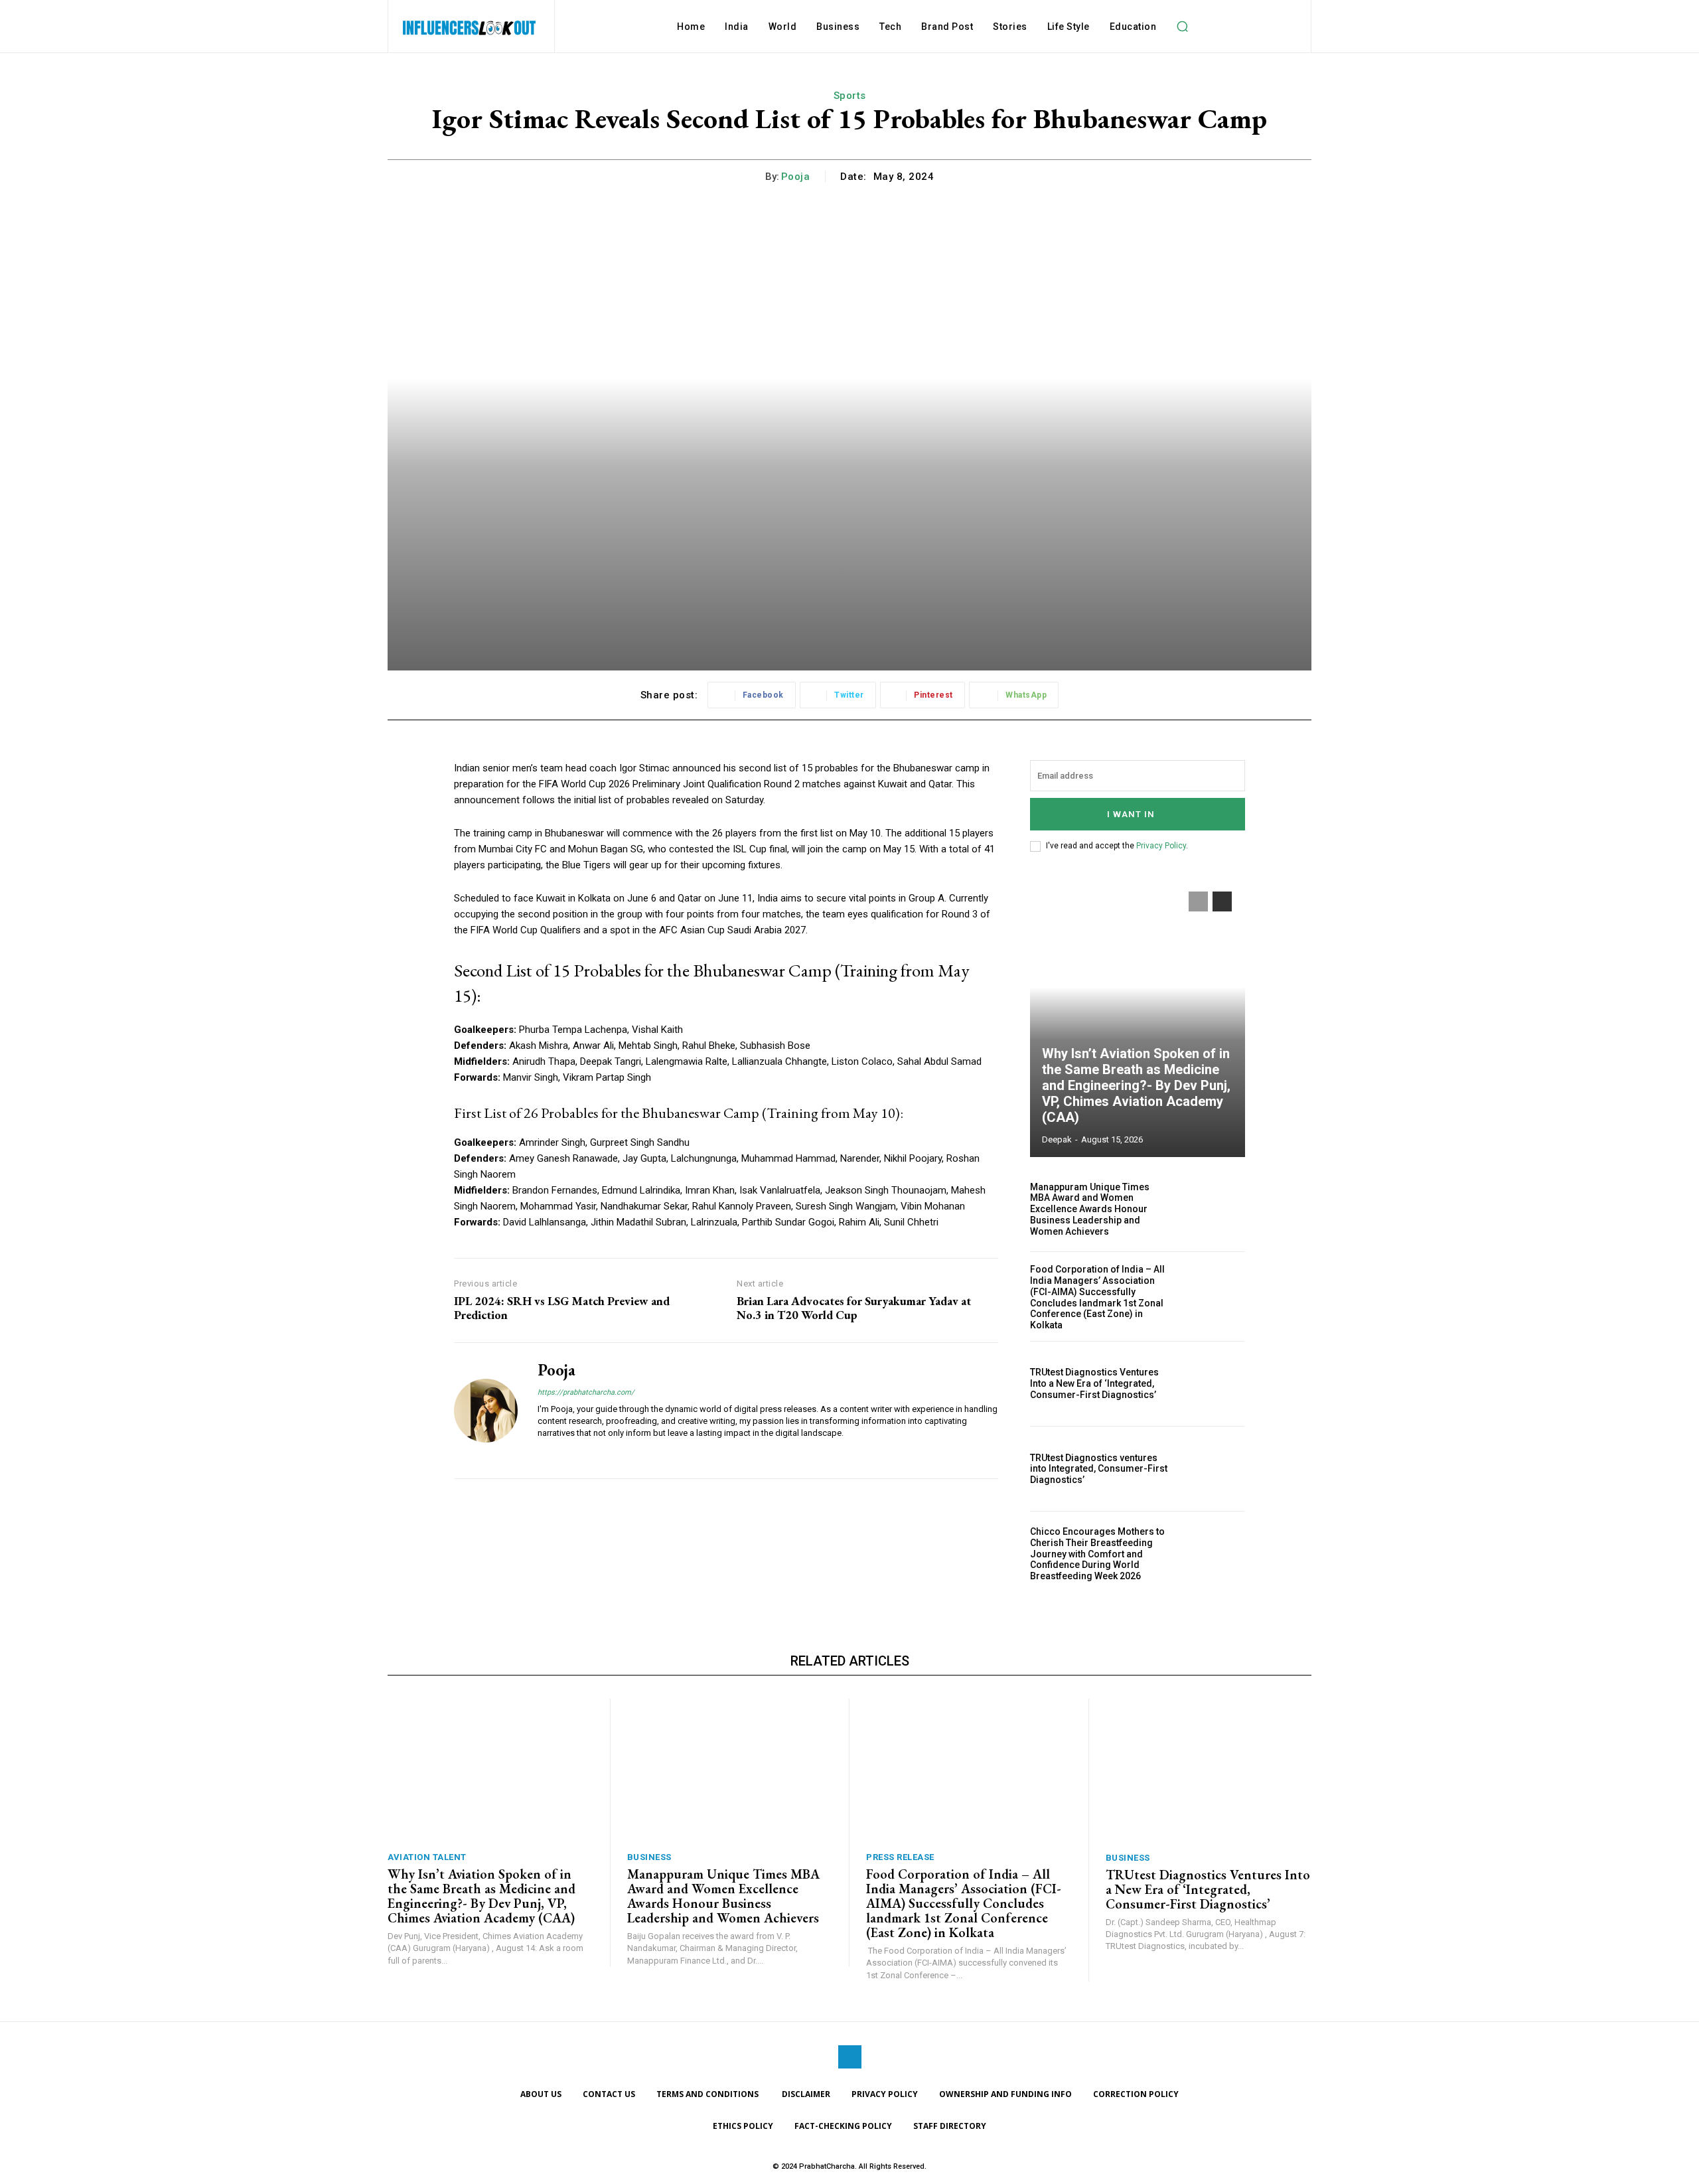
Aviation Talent (427, 1857)
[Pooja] (486, 1411)
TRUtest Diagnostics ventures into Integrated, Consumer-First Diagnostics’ (1099, 1469)
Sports (850, 96)
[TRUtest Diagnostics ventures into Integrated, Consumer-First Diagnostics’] (1213, 1469)
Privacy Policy (1161, 846)
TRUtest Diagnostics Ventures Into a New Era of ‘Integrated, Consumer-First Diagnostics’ (1094, 1383)
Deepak (1057, 1139)
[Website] (543, 1453)
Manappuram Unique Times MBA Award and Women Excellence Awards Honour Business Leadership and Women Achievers (1090, 1209)
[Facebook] (850, 2057)
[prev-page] (1198, 901)
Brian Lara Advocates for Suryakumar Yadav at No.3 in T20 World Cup (854, 1308)
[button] (1182, 27)
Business (649, 1857)
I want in (1131, 814)
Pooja (796, 177)
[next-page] (1222, 901)
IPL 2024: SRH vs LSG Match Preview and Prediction (562, 1308)
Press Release (900, 1857)
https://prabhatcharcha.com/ (586, 1392)
